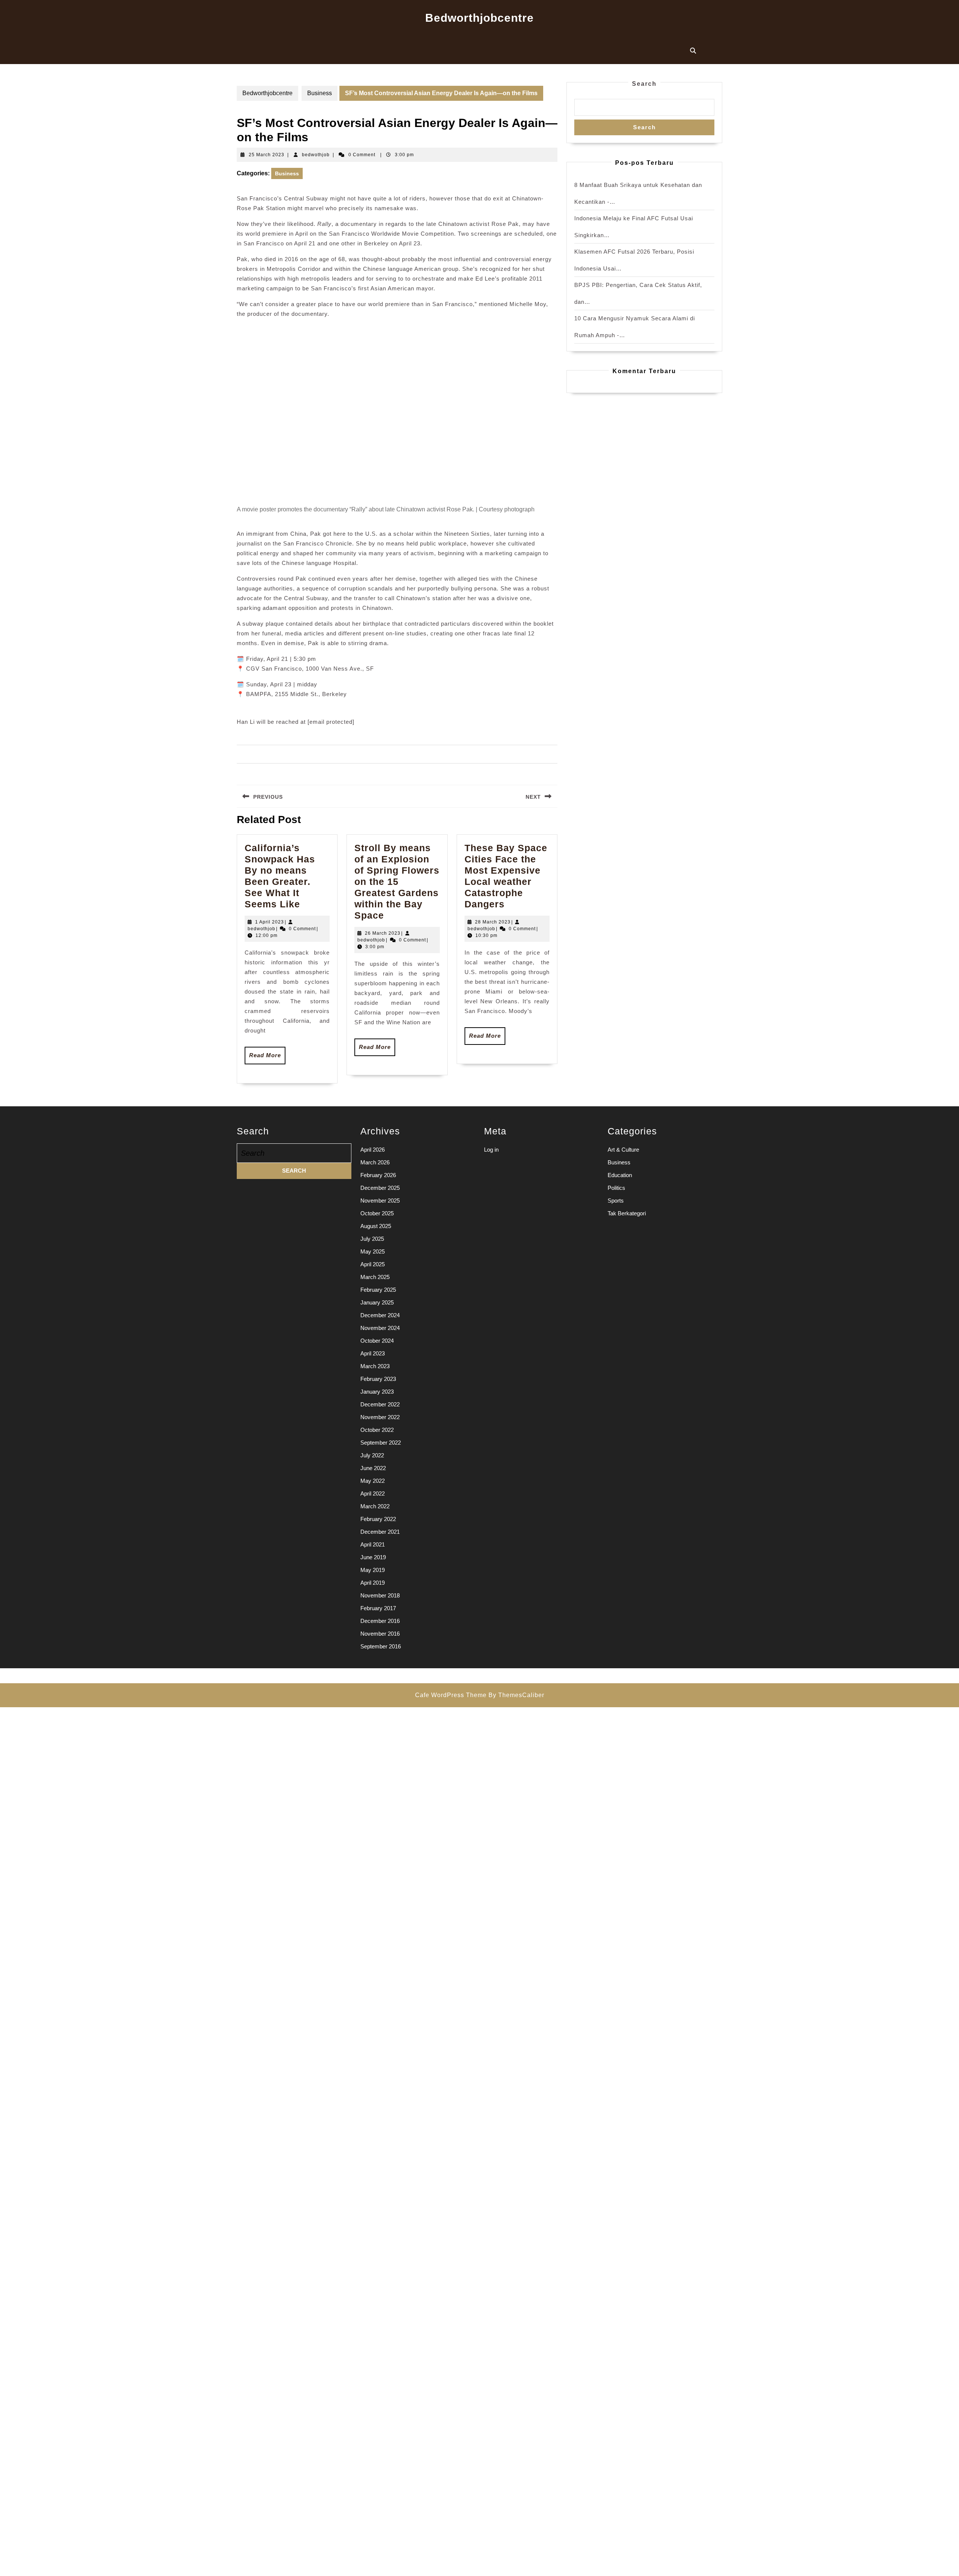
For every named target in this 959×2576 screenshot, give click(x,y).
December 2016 (380, 1621)
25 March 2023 (267, 155)
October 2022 (377, 1430)
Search (644, 84)
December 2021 (380, 1532)
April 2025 (373, 1264)
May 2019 (373, 1570)
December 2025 (380, 1188)
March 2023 (375, 1366)
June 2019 (373, 1557)
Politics (616, 1188)
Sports (616, 1201)
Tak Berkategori (627, 1213)
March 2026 (375, 1162)
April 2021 (373, 1544)
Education (620, 1175)
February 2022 (378, 1519)
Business (320, 93)
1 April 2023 (270, 922)
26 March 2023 (383, 933)
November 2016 (380, 1634)
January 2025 (377, 1302)
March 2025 (375, 1277)
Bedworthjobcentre (479, 18)
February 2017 (378, 1608)
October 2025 (377, 1213)
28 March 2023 (493, 922)
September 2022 (381, 1443)
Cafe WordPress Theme (451, 1695)
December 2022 (380, 1404)
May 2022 (373, 1481)
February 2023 (378, 1379)
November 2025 (380, 1201)
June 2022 (373, 1468)
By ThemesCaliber (516, 1695)
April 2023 (373, 1353)
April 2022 (373, 1493)
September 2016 (381, 1646)
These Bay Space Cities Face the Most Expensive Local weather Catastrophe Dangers (506, 876)
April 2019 (373, 1583)
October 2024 (377, 1341)
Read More (267, 1058)
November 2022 (380, 1417)
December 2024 (380, 1315)
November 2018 (380, 1595)
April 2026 (373, 1150)
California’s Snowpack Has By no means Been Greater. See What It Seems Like (280, 876)
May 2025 (373, 1251)
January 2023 (377, 1392)
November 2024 (380, 1328)
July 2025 (372, 1239)
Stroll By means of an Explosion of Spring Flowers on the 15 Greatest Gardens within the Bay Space (397, 882)
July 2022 (372, 1455)
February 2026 (378, 1175)
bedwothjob (316, 155)
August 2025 (376, 1226)
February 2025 (378, 1290)
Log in (491, 1150)
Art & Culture (623, 1150)
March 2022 (375, 1506)
